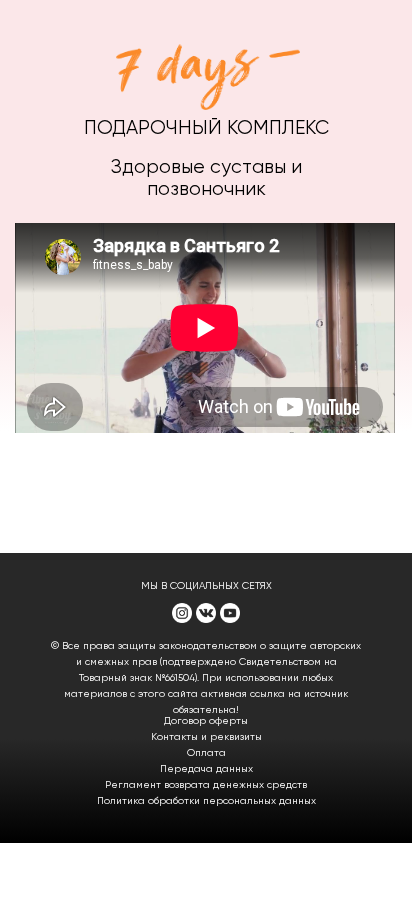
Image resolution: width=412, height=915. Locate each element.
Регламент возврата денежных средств (206, 785)
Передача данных (206, 769)
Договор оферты (206, 721)
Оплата (206, 753)
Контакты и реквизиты (206, 737)
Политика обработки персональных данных (206, 801)
